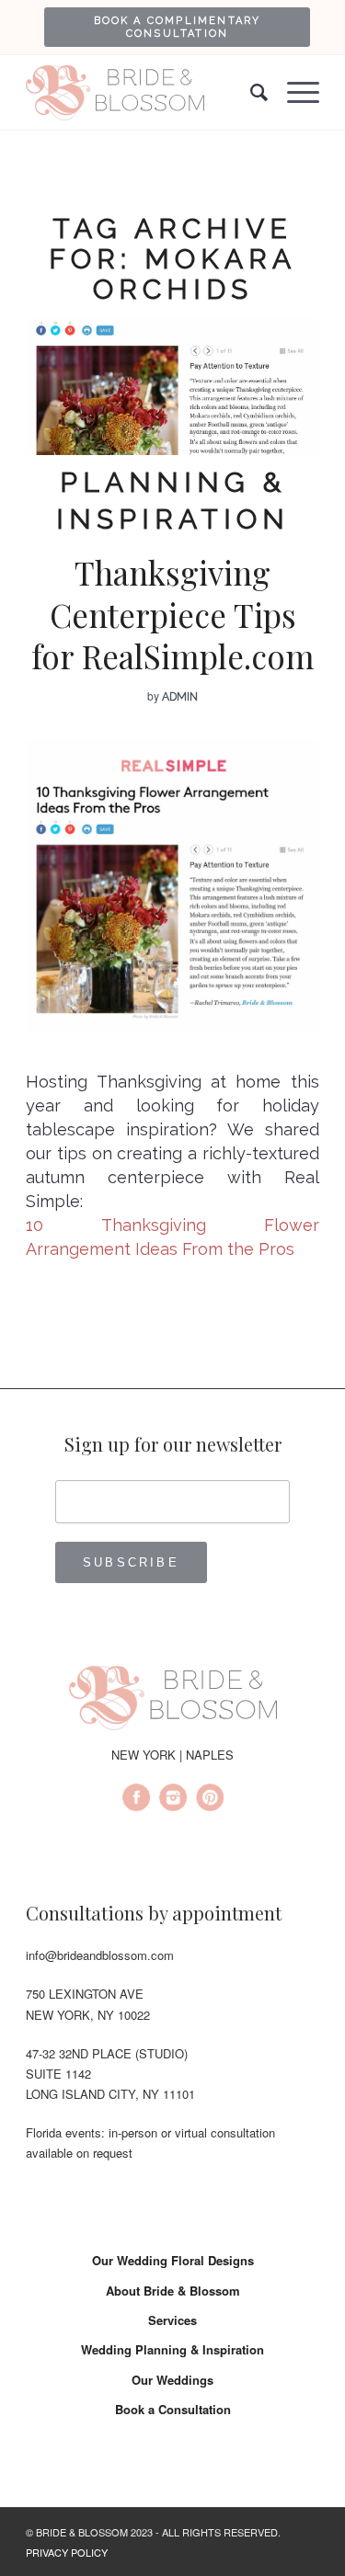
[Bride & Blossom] (173, 1701)
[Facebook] (136, 1800)
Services (172, 2320)
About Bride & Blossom (173, 2291)
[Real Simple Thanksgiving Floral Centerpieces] (172, 387)
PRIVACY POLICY (67, 2552)
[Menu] (294, 93)
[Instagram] (173, 1800)
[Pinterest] (210, 1800)
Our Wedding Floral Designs (173, 2260)
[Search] (250, 93)
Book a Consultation (173, 2409)
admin (180, 697)
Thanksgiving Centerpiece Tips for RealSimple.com (173, 614)
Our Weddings (172, 2380)
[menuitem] (177, 27)
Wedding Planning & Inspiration (172, 2349)
